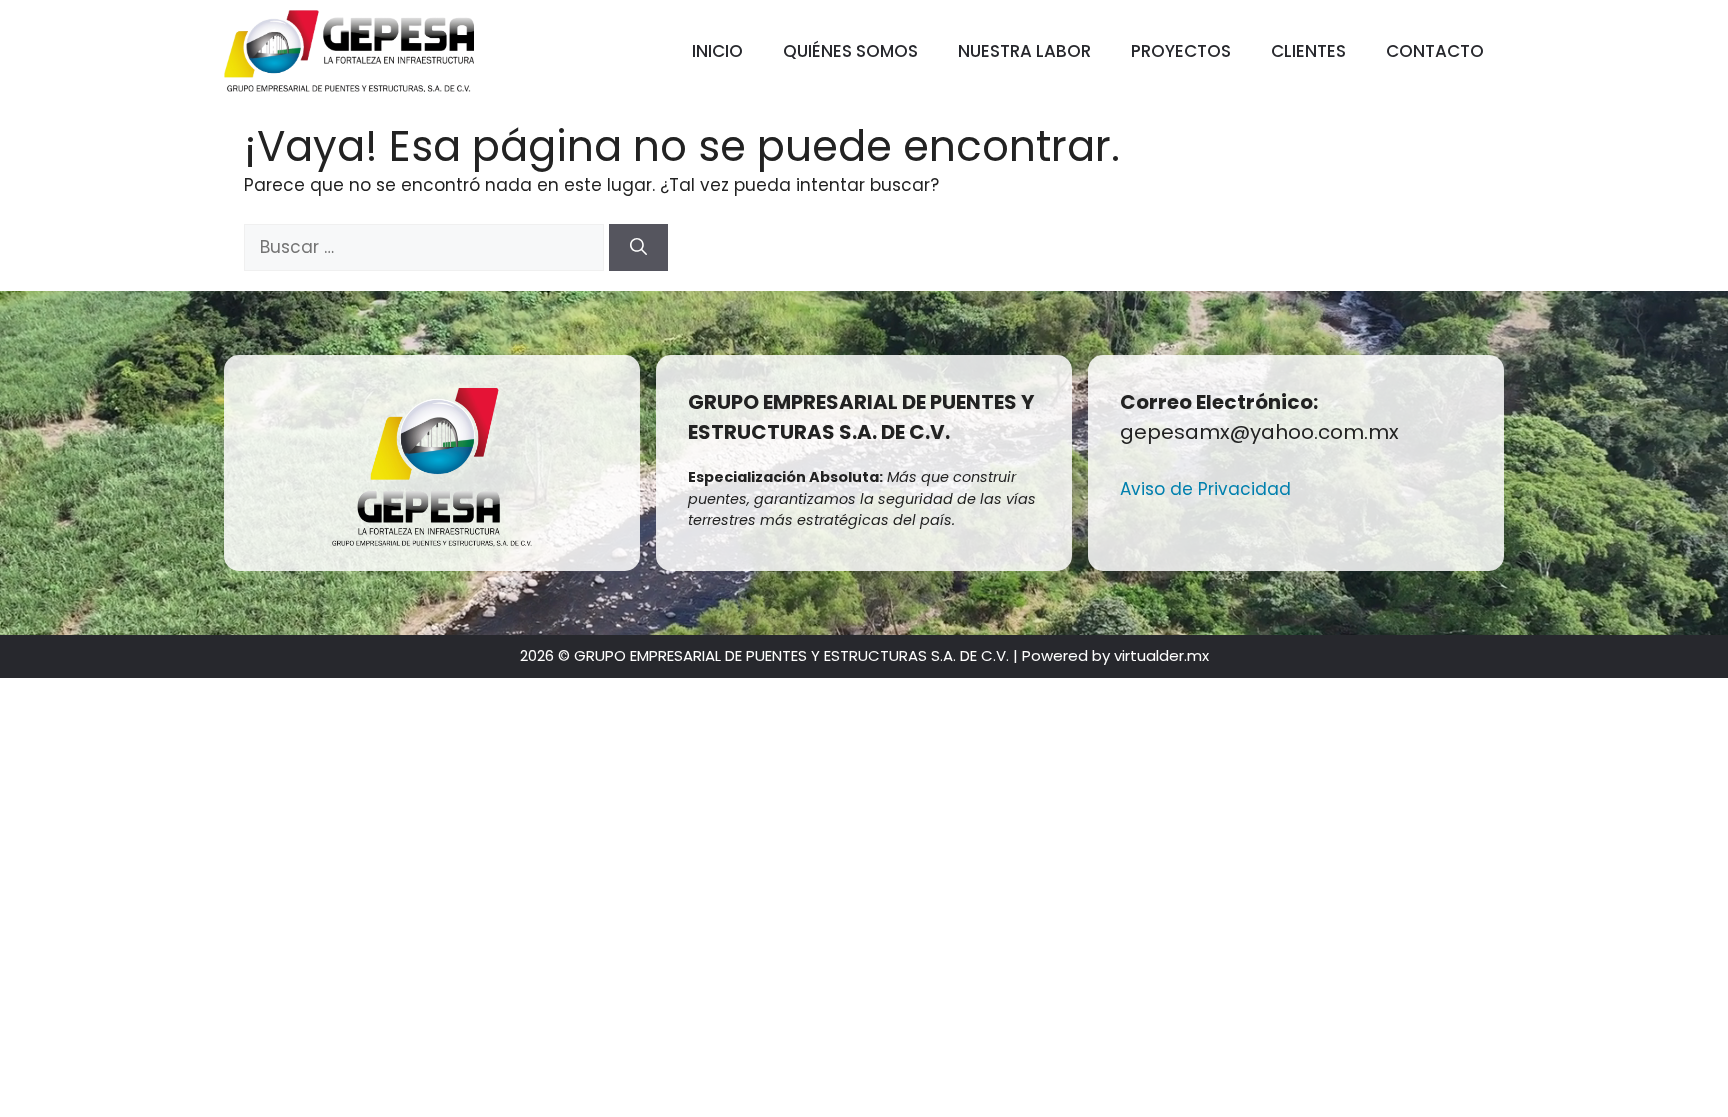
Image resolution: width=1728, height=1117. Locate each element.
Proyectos (1181, 51)
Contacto (1435, 51)
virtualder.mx (1161, 655)
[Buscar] (638, 248)
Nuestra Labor (1024, 51)
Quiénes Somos (850, 51)
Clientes (1308, 51)
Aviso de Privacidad (1205, 489)
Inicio (717, 51)
